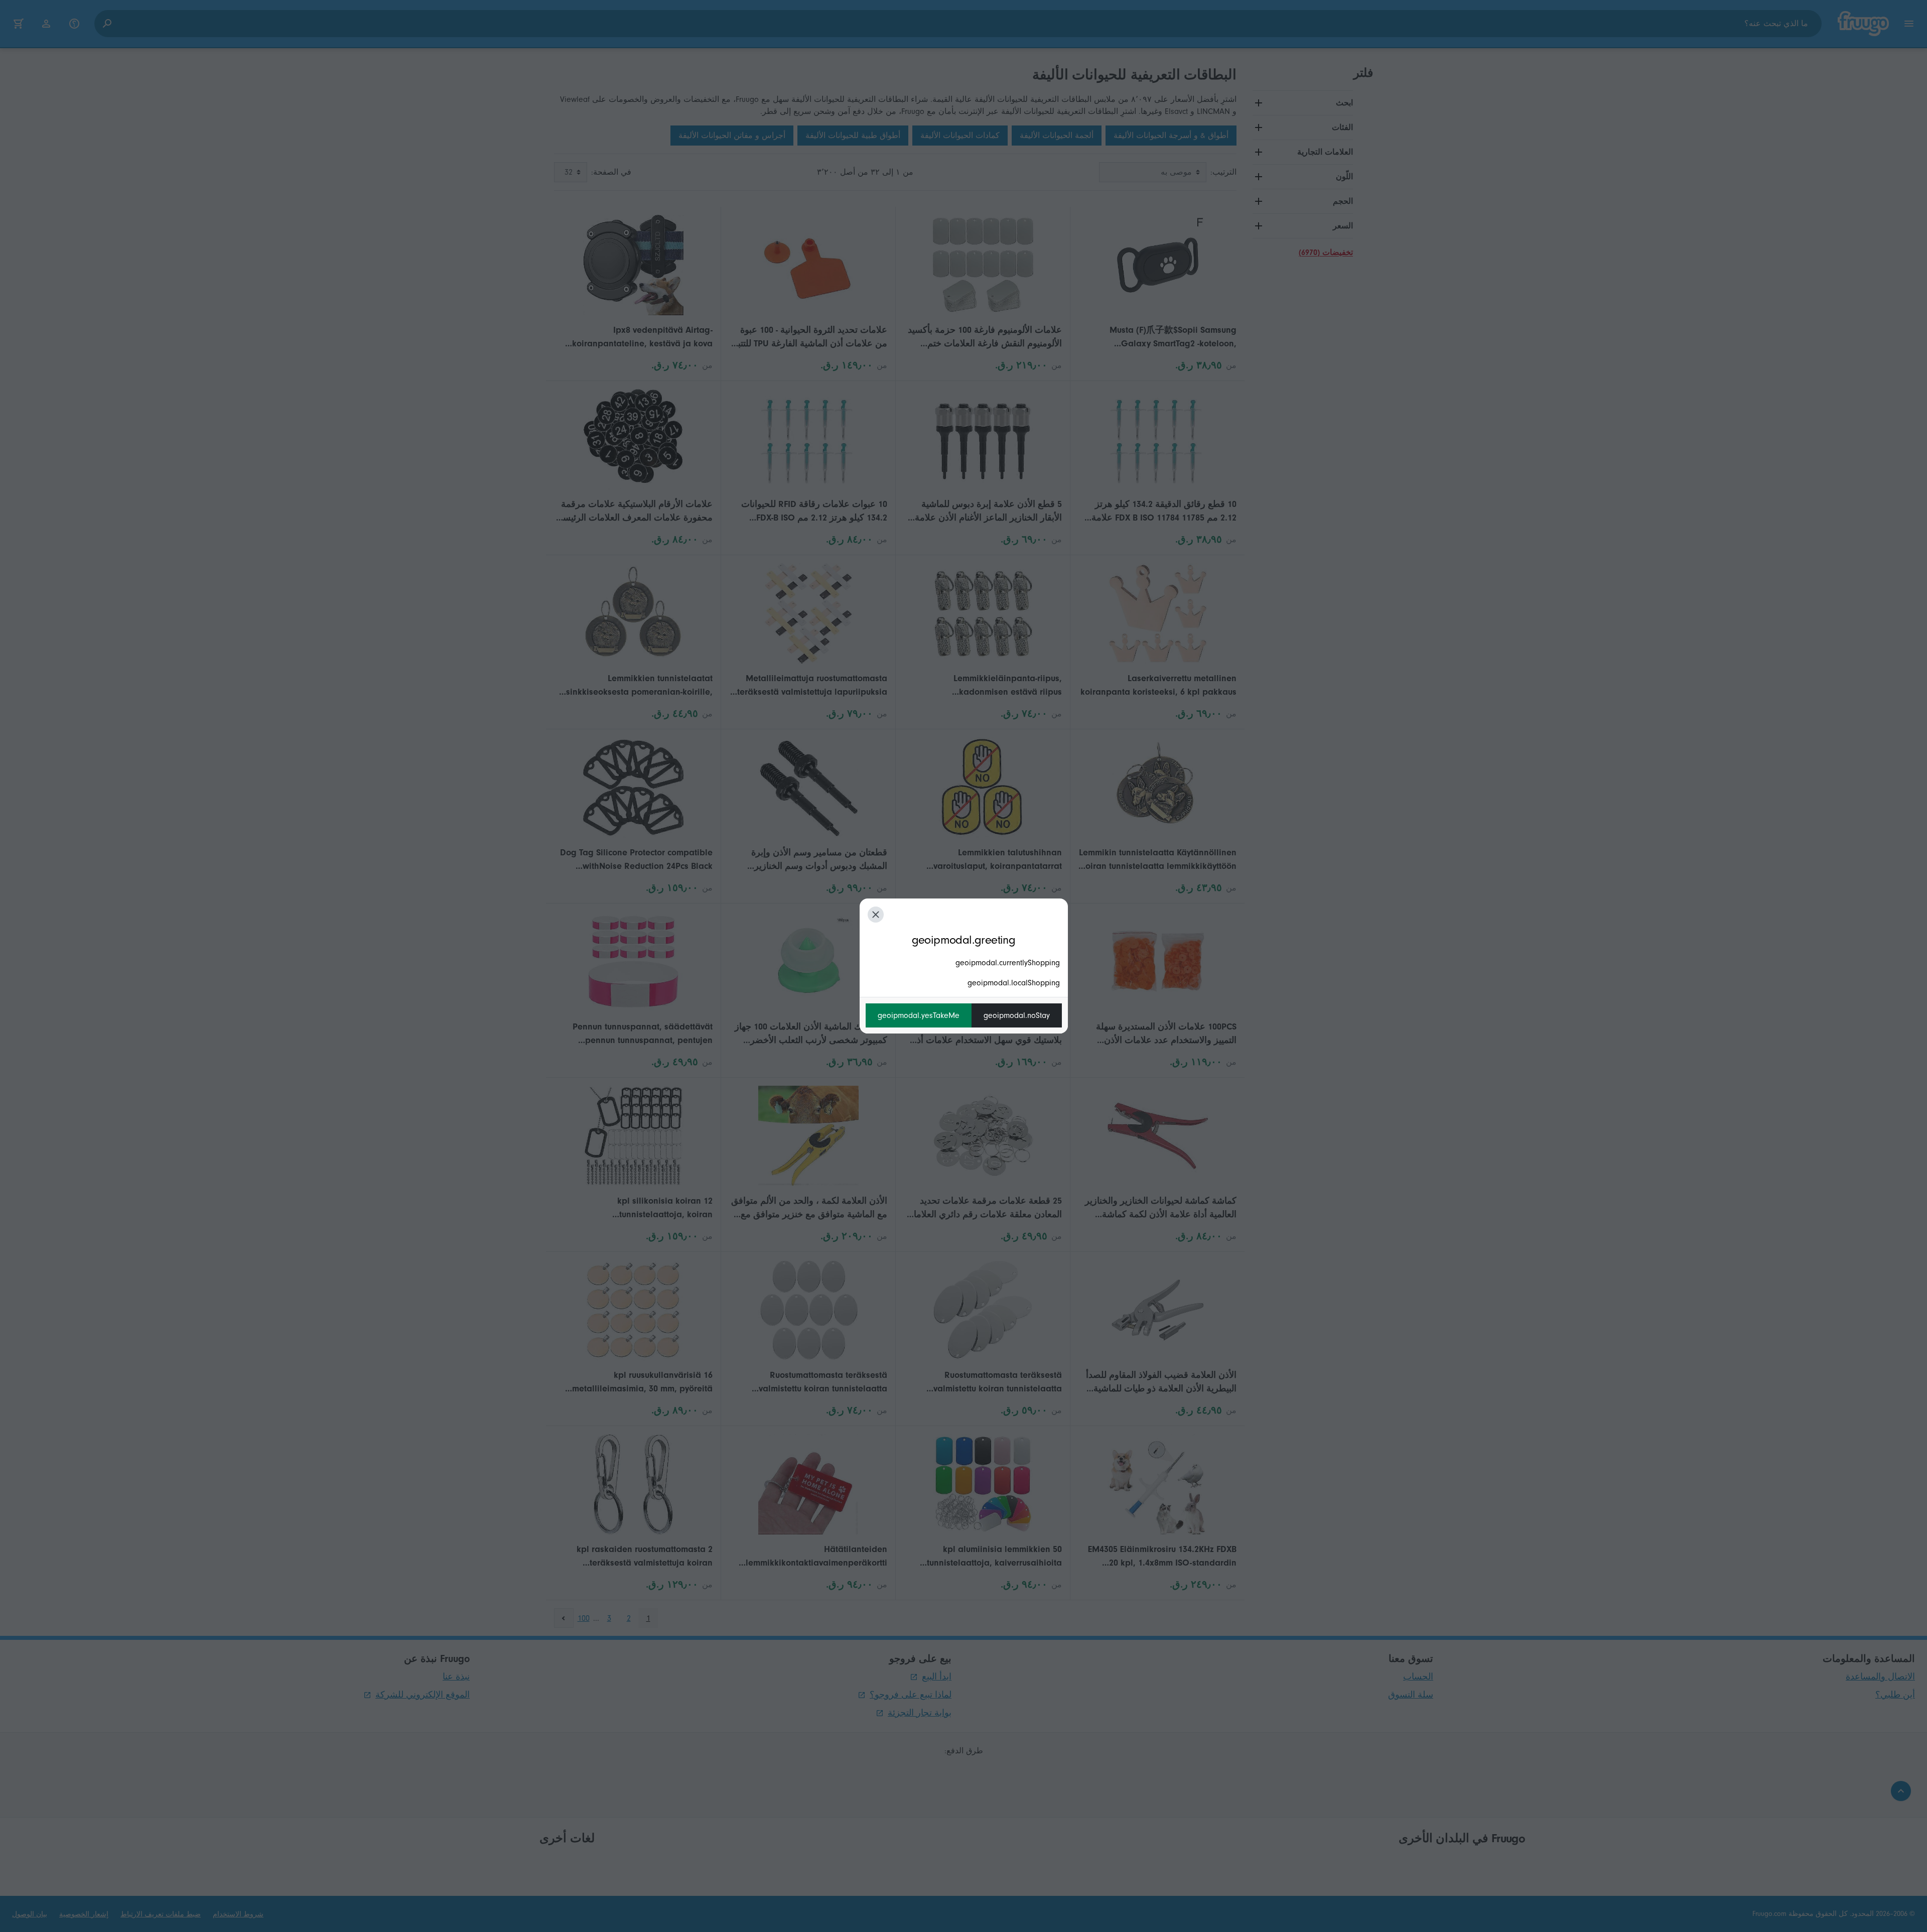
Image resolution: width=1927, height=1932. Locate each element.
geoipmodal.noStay (1017, 1015)
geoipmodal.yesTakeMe (919, 1015)
